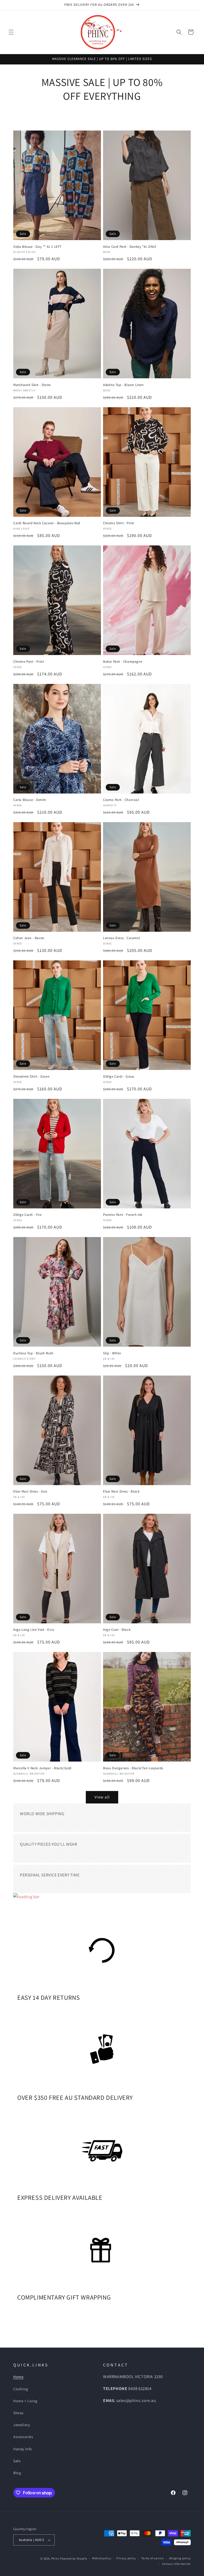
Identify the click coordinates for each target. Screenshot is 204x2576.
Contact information (176, 2564)
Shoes (18, 2413)
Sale (17, 2461)
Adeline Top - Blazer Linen (123, 385)
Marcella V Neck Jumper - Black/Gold (42, 1768)
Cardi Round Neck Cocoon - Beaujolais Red (47, 523)
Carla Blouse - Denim (30, 800)
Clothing (21, 2389)
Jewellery (22, 2425)
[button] (11, 32)
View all (102, 1797)
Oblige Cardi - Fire (27, 1215)
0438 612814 (140, 2389)
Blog (17, 2473)
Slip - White (112, 1353)
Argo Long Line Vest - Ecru (34, 1630)
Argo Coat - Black (117, 1630)
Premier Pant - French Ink (123, 1215)
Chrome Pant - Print (29, 662)
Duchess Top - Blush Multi (33, 1353)
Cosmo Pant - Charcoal (121, 800)
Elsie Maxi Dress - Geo (30, 1491)
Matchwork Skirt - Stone (32, 385)
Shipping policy (180, 2558)
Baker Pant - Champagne (123, 662)
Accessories (23, 2437)
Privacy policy (126, 2558)
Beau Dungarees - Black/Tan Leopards (133, 1768)
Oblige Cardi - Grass (119, 1077)
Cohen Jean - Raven (29, 938)
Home (18, 2377)
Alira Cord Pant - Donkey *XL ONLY (130, 247)
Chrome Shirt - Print (119, 523)
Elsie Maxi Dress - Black (121, 1491)
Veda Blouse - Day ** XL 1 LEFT (37, 247)
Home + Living (25, 2401)
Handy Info (23, 2449)
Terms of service (152, 2558)
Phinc (56, 2558)
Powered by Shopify (73, 2558)
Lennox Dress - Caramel (121, 938)
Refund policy (102, 2558)
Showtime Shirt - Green (31, 1077)
